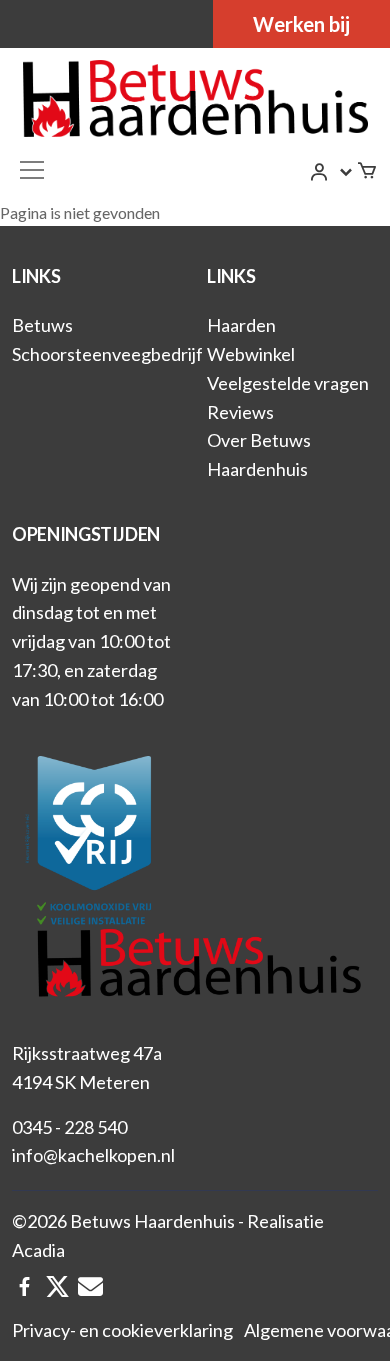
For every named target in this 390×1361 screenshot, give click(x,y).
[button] (332, 172)
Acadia (38, 1250)
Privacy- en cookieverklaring (122, 1330)
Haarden (241, 325)
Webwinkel (251, 354)
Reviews (240, 412)
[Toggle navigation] (32, 170)
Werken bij (301, 24)
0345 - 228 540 (69, 1127)
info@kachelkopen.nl (93, 1155)
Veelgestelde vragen (288, 383)
